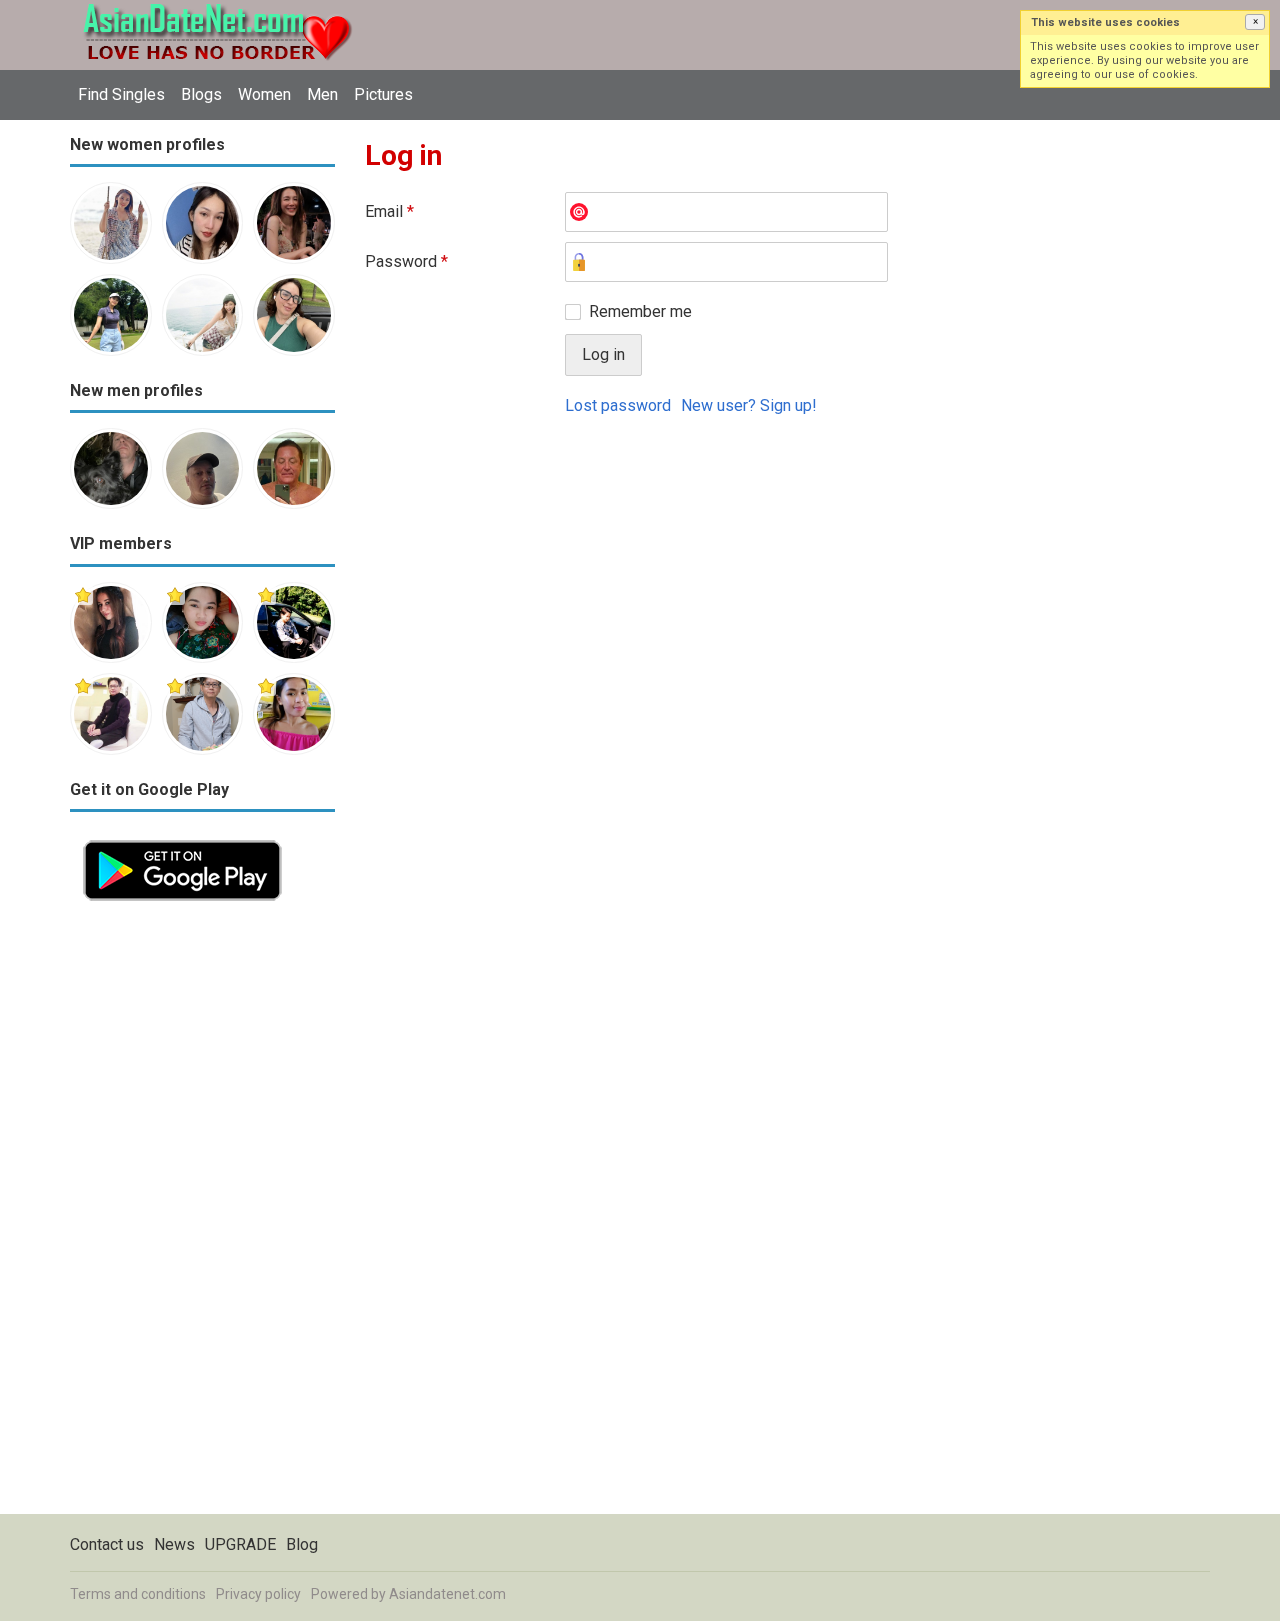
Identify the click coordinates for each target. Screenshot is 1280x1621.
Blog (302, 1544)
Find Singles (121, 94)
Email (389, 211)
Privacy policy (258, 1594)
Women (264, 94)
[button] (1255, 22)
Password (406, 261)
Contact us (107, 1544)
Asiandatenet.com (447, 1594)
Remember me (640, 311)
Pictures (383, 94)
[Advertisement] (202, 1214)
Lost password (618, 405)
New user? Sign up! (749, 405)
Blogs (201, 94)
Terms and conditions (138, 1594)
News (174, 1544)
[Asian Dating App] (182, 838)
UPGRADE (240, 1544)
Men (322, 94)
